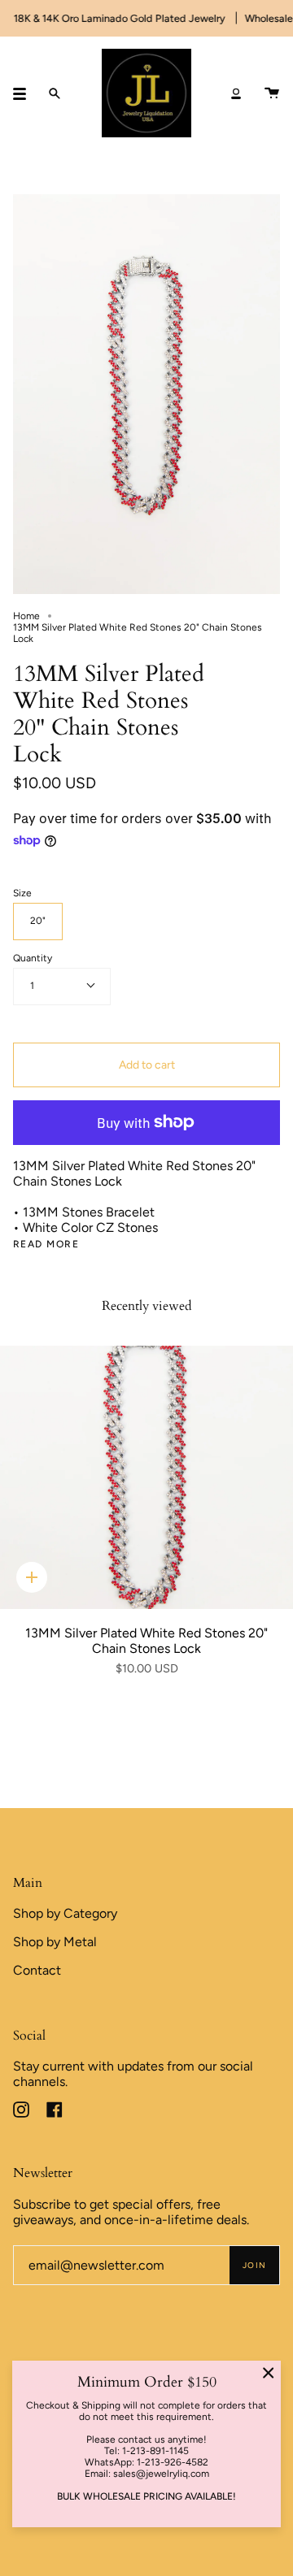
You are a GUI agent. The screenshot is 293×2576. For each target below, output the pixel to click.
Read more (46, 1244)
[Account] (236, 93)
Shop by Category (65, 1913)
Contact (37, 1970)
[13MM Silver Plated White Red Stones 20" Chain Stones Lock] (146, 1477)
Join (254, 2265)
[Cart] (272, 93)
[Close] (269, 2373)
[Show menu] (25, 93)
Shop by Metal (55, 1942)
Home (26, 616)
